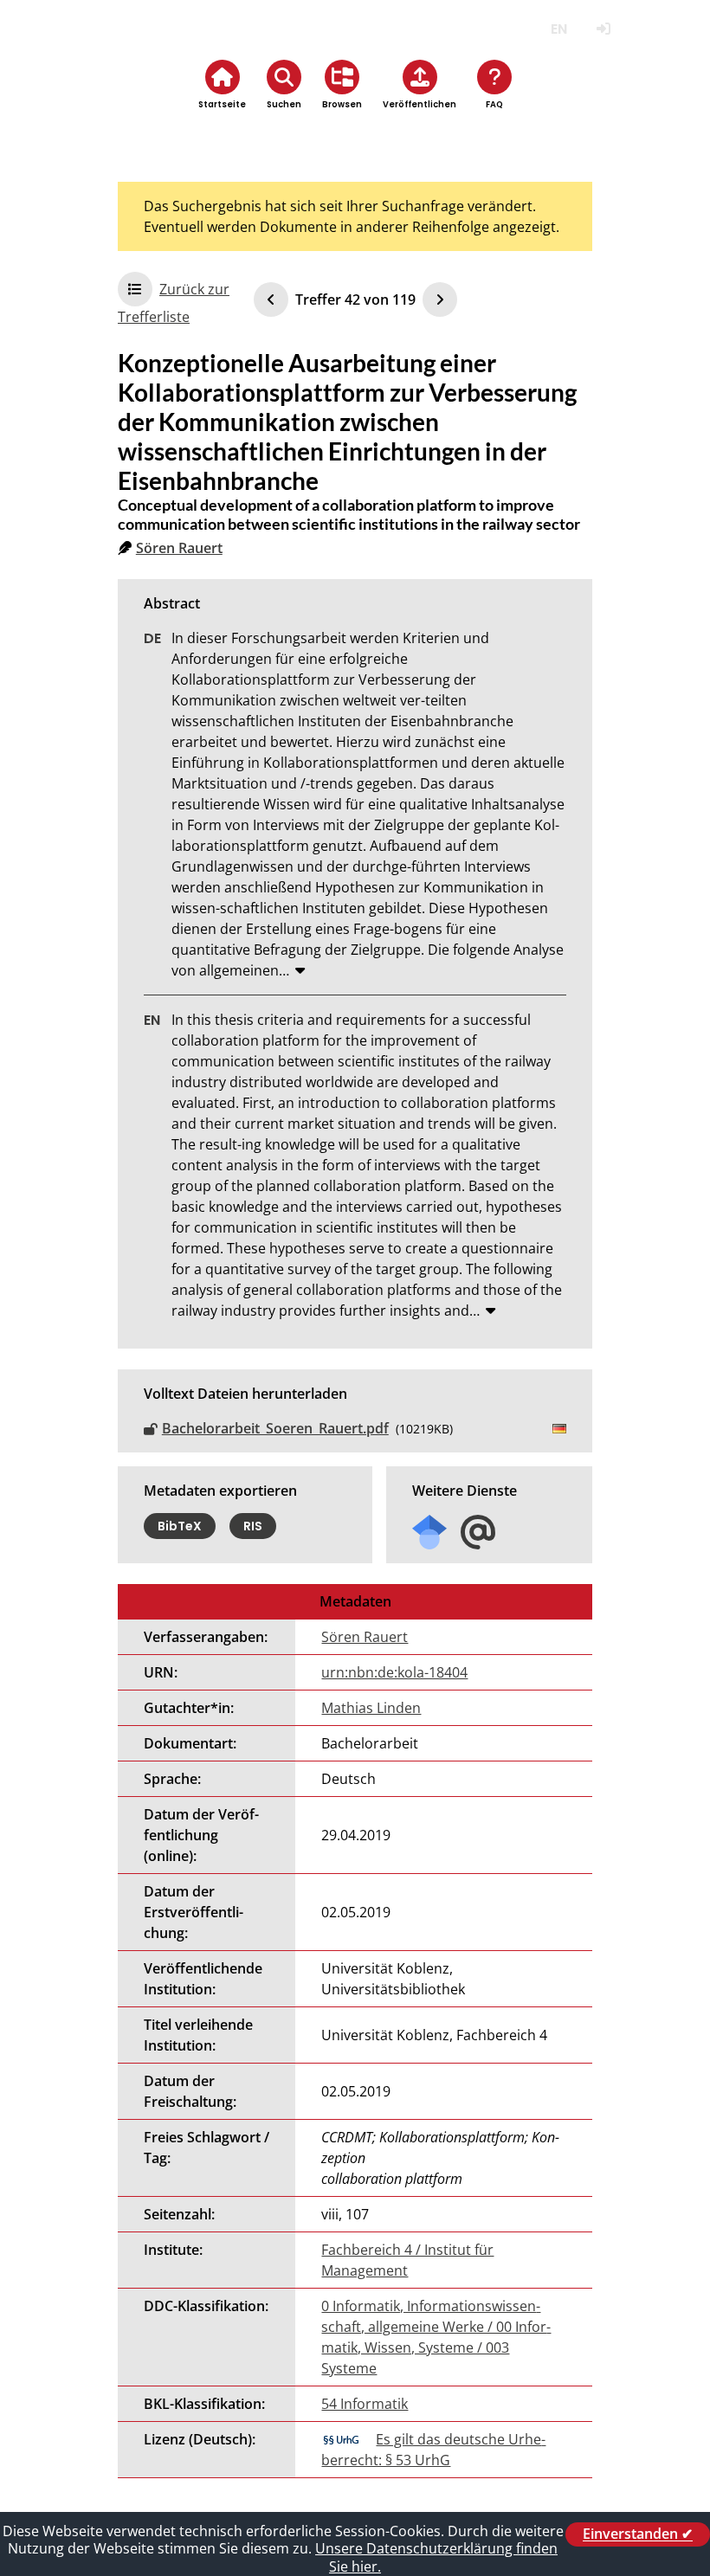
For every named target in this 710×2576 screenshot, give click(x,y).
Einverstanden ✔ (638, 2534)
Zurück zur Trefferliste (174, 303)
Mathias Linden (371, 1708)
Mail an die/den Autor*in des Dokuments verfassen (478, 1533)
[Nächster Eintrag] (440, 299)
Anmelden (603, 29)
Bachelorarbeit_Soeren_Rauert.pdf (275, 1428)
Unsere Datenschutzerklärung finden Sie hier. (436, 2557)
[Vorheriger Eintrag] (271, 299)
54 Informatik (365, 2404)
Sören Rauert (179, 548)
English (559, 29)
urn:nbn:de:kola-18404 (394, 1672)
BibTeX (180, 1526)
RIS (253, 1526)
